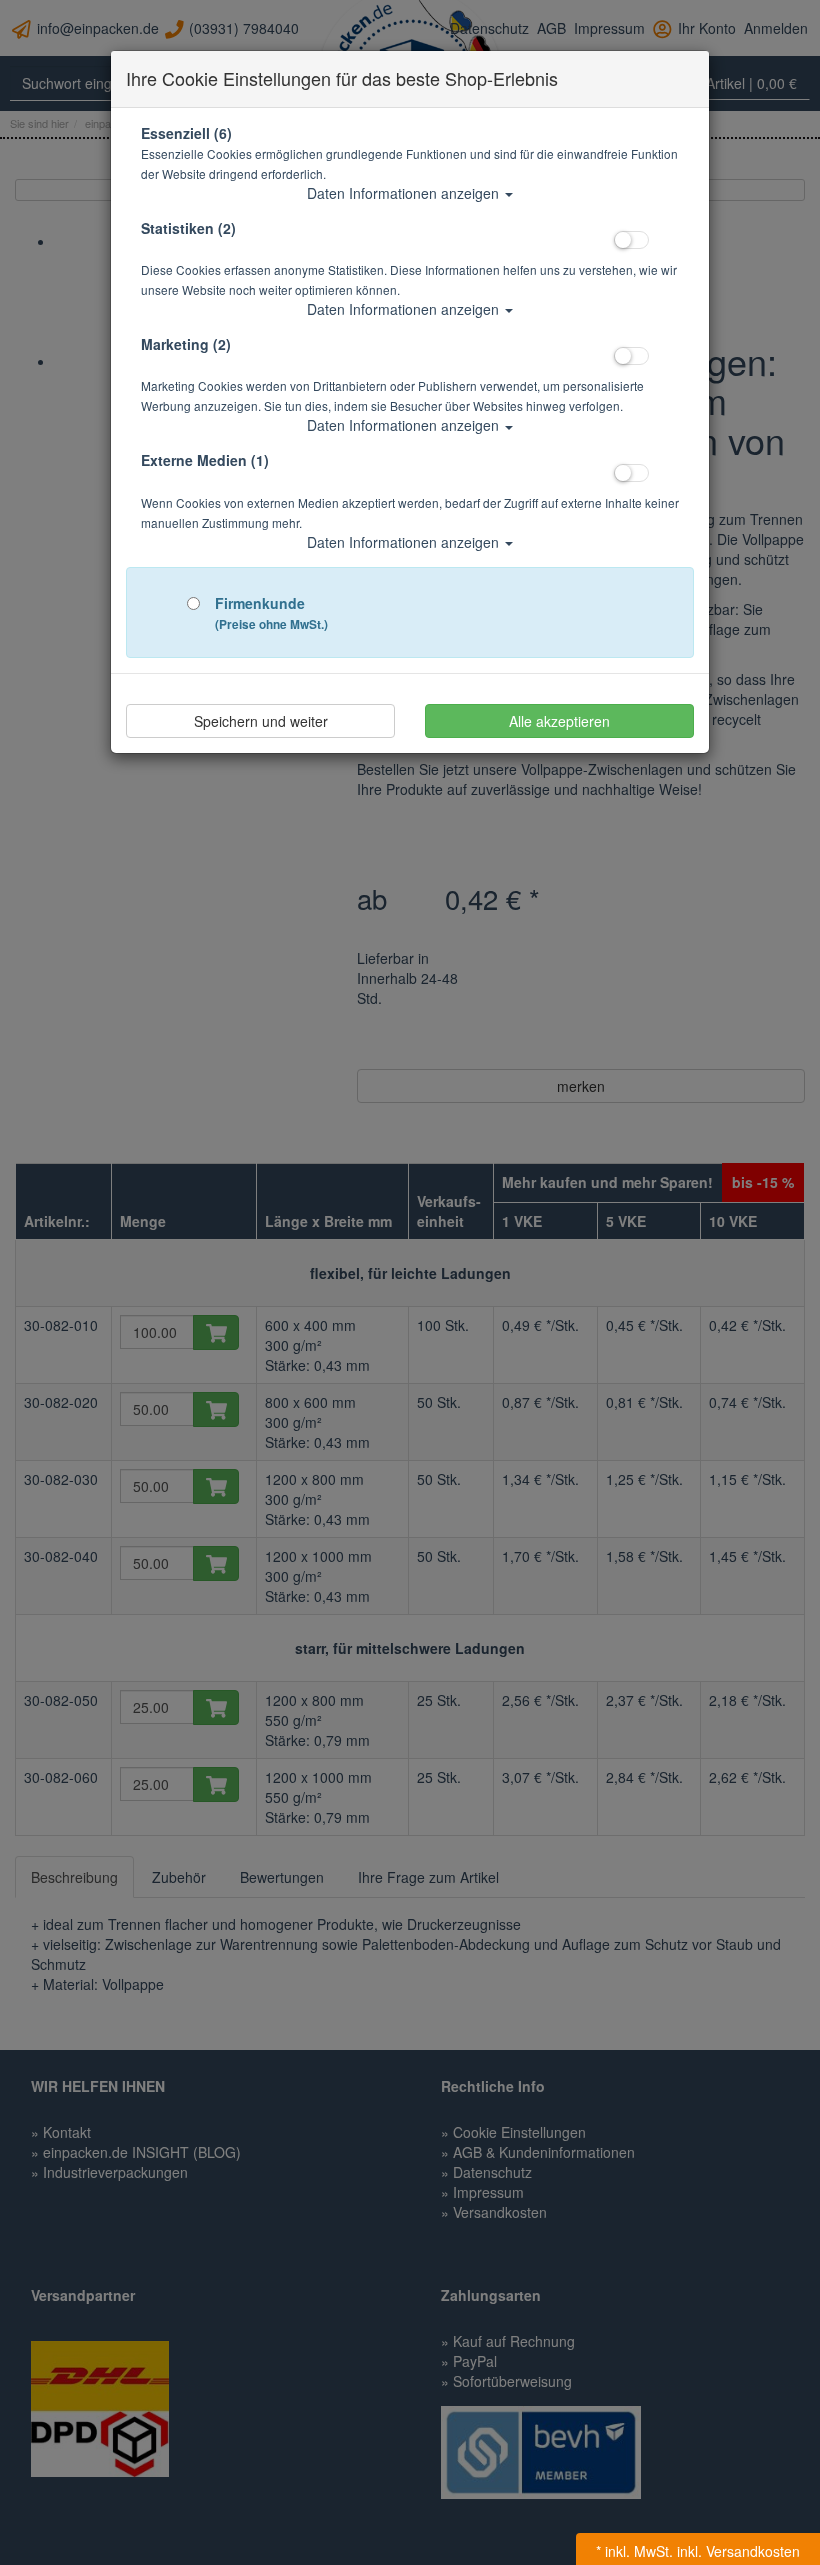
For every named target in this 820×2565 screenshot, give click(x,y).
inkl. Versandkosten (738, 2551)
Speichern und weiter (261, 721)
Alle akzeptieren (559, 721)
